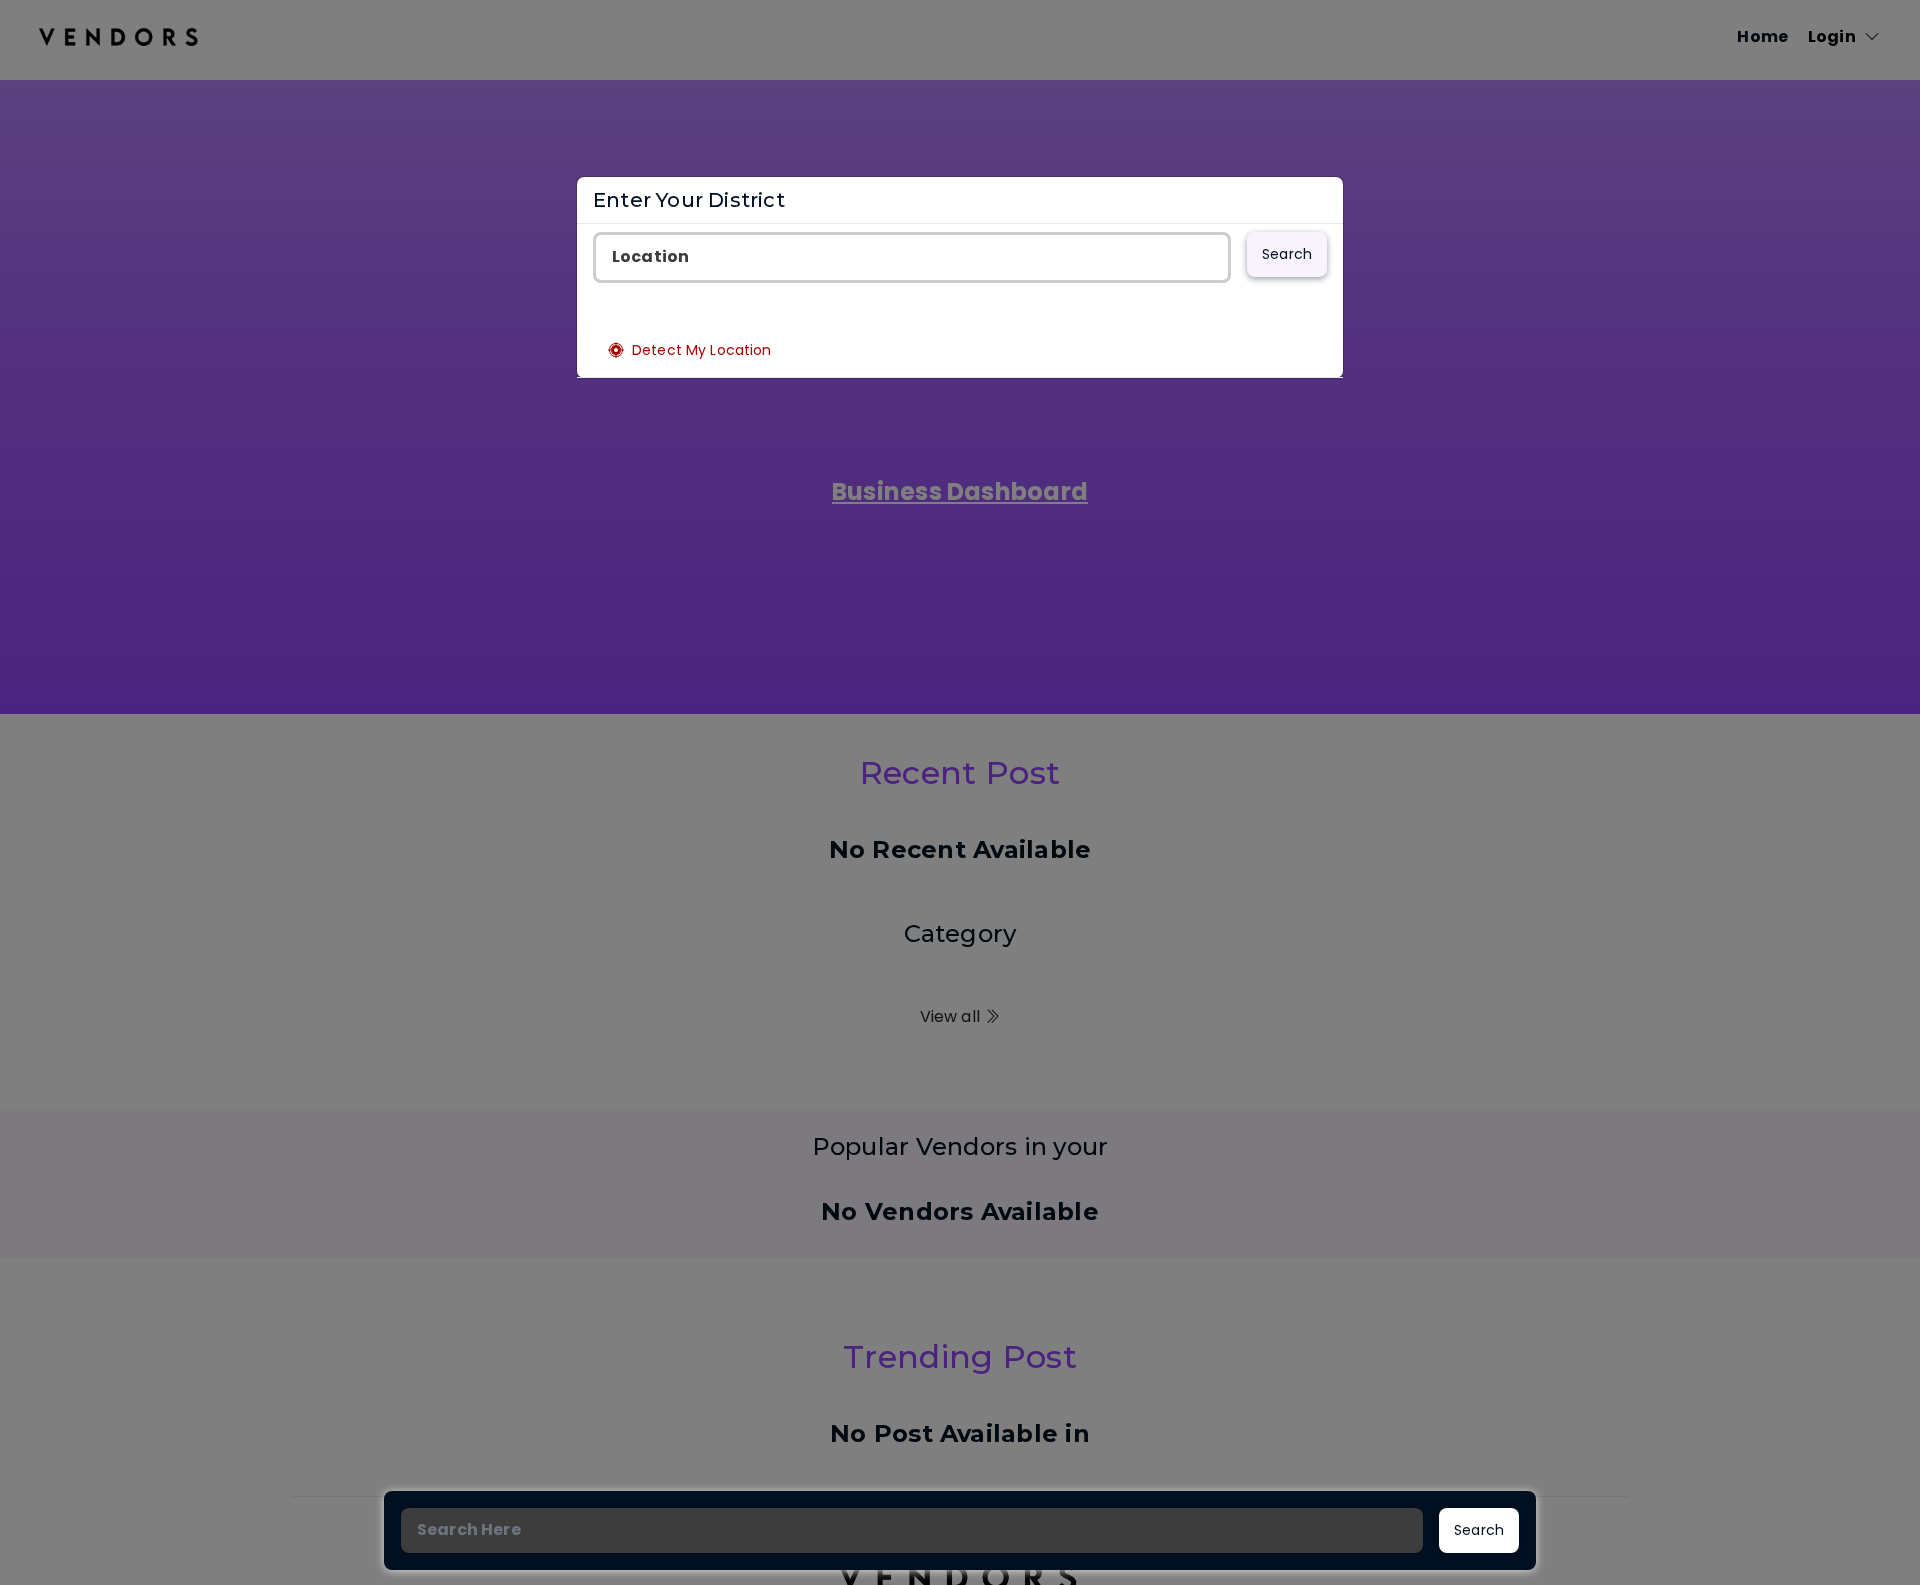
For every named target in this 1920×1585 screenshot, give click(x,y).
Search (1287, 254)
